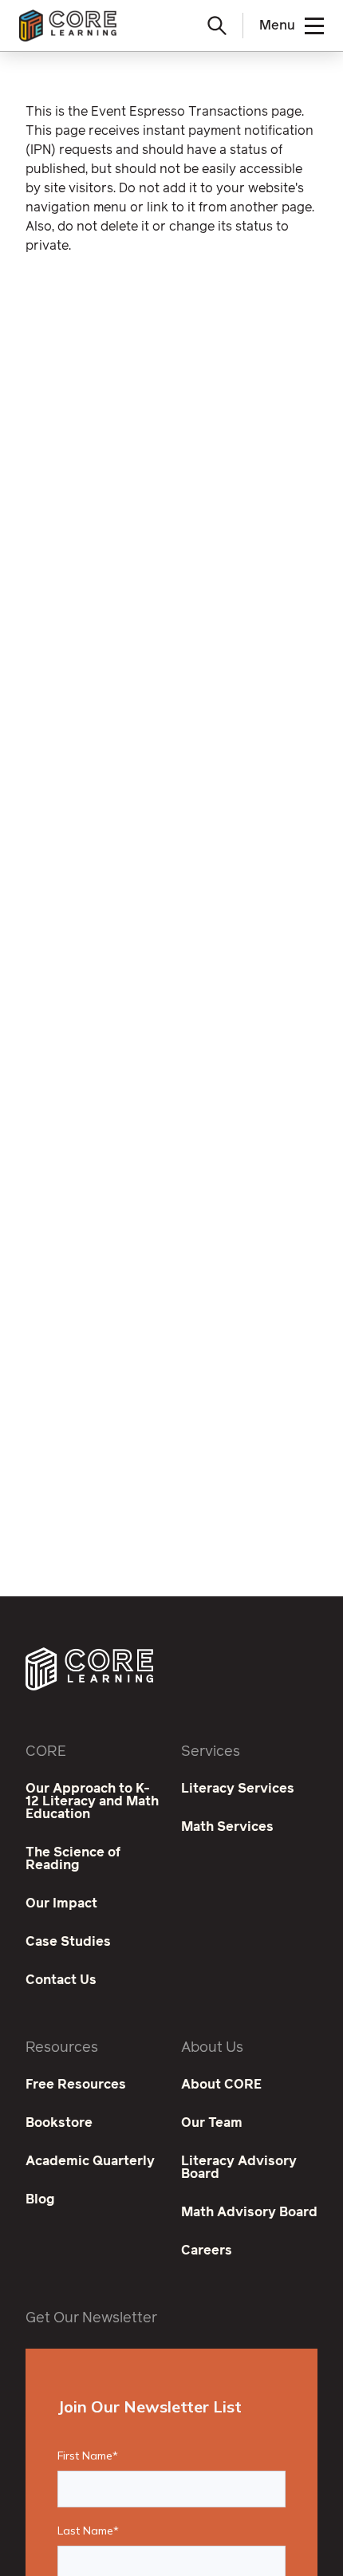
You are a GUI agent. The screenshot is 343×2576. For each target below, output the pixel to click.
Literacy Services (238, 1789)
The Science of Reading (73, 1859)
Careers (207, 2251)
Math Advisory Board (249, 2212)
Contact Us (61, 1980)
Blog (40, 2199)
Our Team (212, 2123)
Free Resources (76, 2085)
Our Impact (61, 1903)
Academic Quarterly (90, 2161)
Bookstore (59, 2123)
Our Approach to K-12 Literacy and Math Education (92, 1801)
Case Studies (68, 1942)
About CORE (221, 2085)
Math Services (227, 1827)
